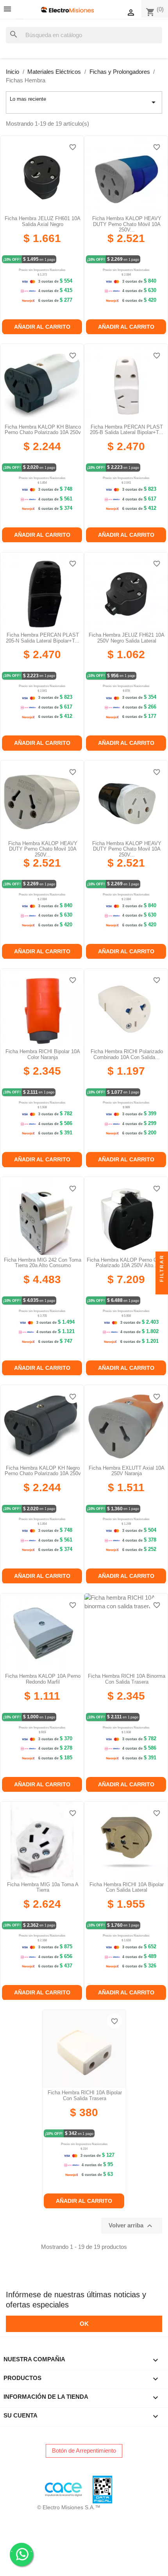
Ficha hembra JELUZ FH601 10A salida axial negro (43, 221)
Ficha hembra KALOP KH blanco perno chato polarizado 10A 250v (43, 430)
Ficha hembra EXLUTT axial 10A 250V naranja (127, 1471)
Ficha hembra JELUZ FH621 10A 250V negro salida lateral (127, 638)
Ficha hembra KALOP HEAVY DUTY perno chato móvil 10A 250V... (127, 224)
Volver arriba (131, 2226)
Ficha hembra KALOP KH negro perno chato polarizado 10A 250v (43, 1471)
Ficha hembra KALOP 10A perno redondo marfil (43, 1679)
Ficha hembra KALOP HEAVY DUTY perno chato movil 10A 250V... (43, 849)
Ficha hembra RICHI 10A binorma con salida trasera (127, 1679)
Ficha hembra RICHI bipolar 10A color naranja (43, 1054)
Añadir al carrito (42, 327)
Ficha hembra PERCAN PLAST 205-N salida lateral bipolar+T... (43, 638)
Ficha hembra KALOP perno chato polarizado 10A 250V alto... (127, 1263)
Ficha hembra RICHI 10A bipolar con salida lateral (127, 1887)
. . (21, 2550)
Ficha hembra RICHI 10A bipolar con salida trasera (85, 2095)
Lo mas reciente (84, 101)
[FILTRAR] (162, 1288)
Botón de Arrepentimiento (84, 2450)
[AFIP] (10, 2489)
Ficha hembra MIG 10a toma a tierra (43, 1887)
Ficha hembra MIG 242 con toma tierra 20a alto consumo (43, 1263)
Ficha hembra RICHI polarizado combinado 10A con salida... (127, 1054)
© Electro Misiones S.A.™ (69, 2507)
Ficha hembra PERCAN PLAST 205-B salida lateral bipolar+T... (127, 430)
